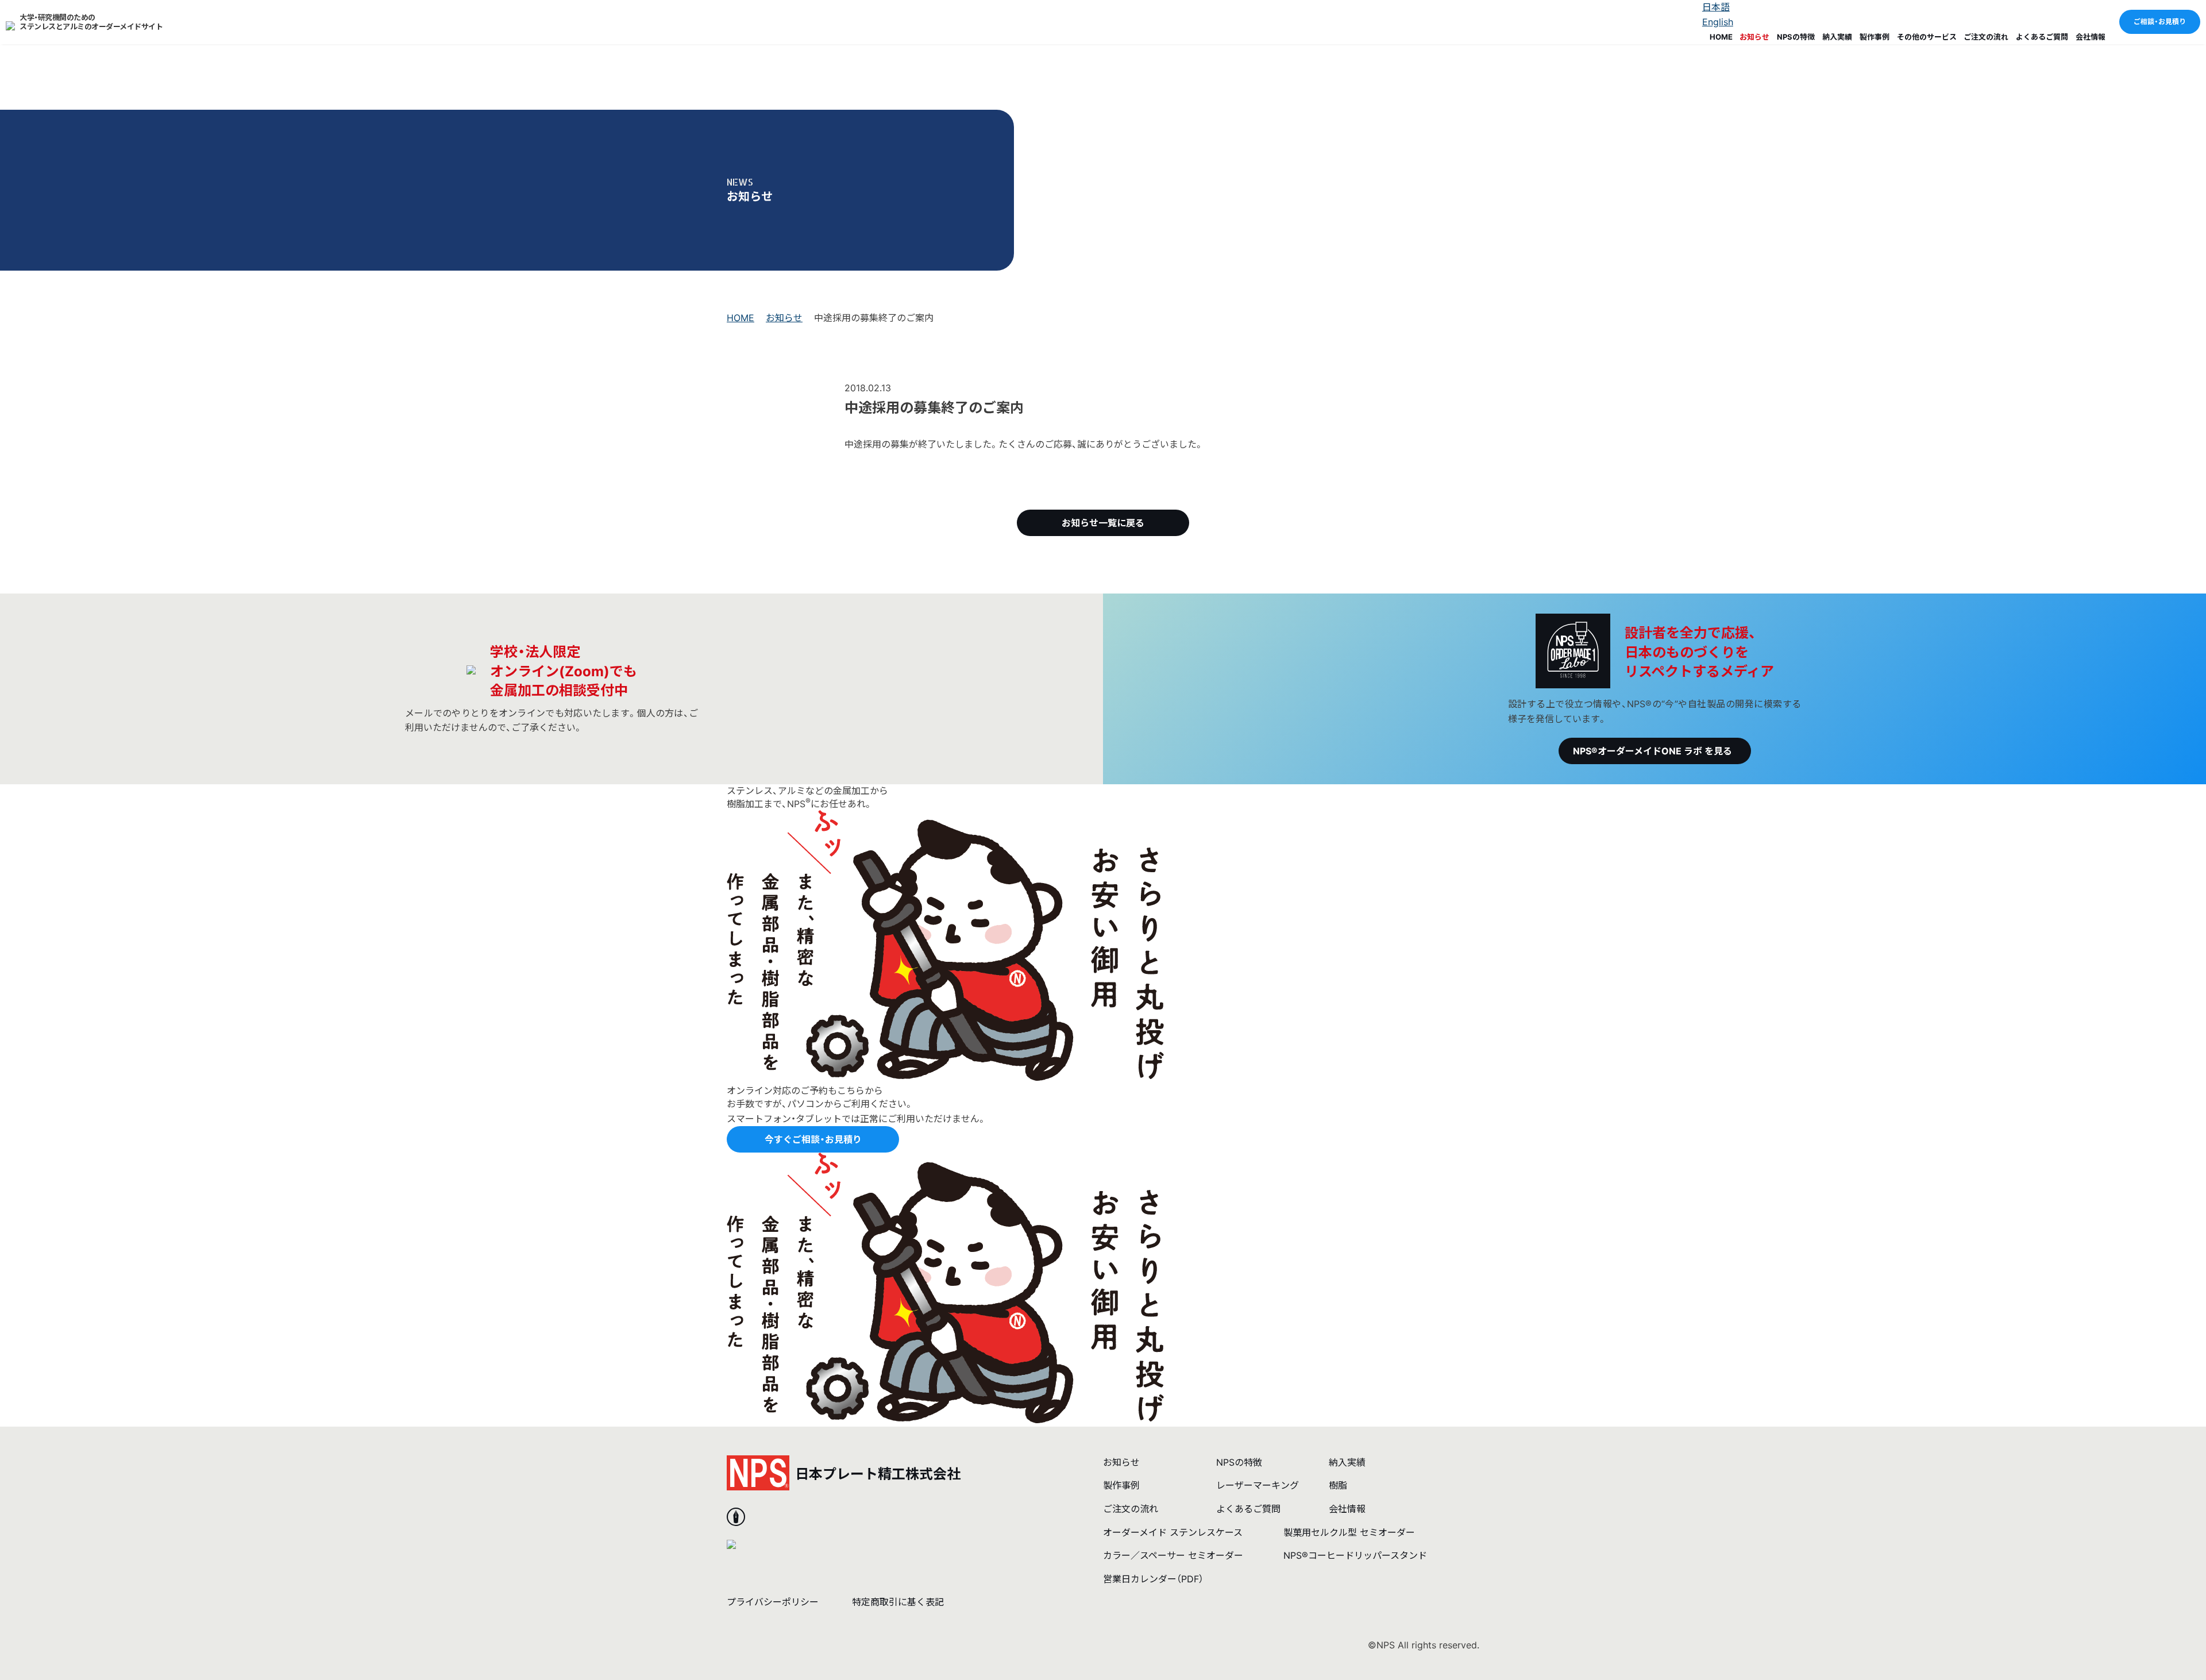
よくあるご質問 (2042, 37)
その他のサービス (1927, 37)
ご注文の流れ (1986, 37)
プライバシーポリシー (773, 1602)
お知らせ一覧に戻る (1103, 523)
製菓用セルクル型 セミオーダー (1349, 1532)
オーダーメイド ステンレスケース (1173, 1532)
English (1718, 22)
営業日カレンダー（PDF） (1153, 1579)
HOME (1721, 37)
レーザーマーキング (1258, 1485)
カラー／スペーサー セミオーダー (1173, 1555)
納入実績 (1837, 37)
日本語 (1716, 7)
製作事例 (1875, 37)
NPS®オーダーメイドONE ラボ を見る (1652, 751)
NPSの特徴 (1796, 37)
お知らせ (1754, 37)
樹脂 (1338, 1485)
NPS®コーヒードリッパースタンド (1355, 1555)
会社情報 (2091, 37)
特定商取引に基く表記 (898, 1602)
